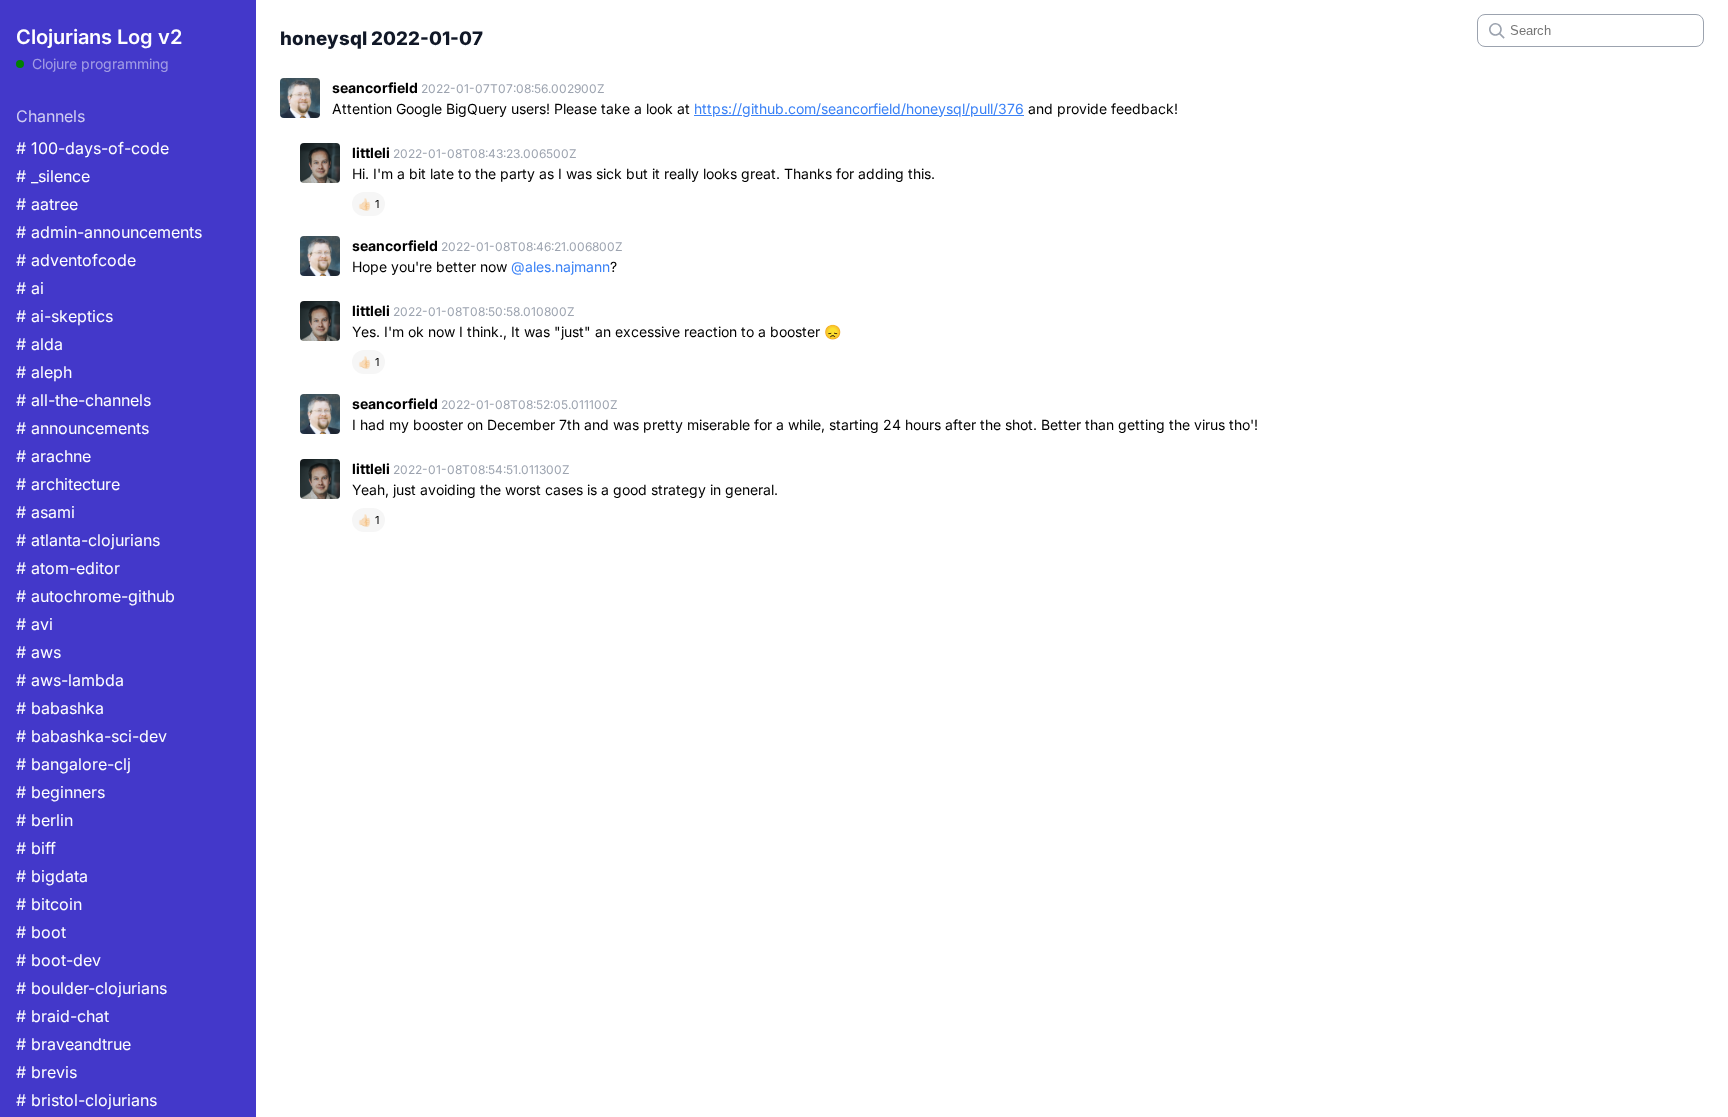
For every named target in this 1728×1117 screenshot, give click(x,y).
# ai (30, 288)
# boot (41, 932)
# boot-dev (58, 960)
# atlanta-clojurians (88, 540)
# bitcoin (49, 904)
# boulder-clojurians (91, 988)
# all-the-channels (83, 400)
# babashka (60, 708)
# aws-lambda (70, 680)
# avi (34, 624)
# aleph (44, 372)
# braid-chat (62, 1016)
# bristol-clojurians (86, 1100)
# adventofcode (76, 260)
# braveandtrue (73, 1044)
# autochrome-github (95, 596)
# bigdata (52, 876)
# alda (39, 344)
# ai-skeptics (64, 316)
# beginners (60, 792)
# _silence (53, 176)
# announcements (82, 428)
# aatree (47, 204)
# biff (36, 848)
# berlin (44, 820)
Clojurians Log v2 (99, 37)
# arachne (53, 456)
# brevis (46, 1072)
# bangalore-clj (73, 764)
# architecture (68, 484)
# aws (38, 652)
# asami (45, 512)
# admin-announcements (109, 232)
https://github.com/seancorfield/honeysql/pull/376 (859, 108)
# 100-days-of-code (92, 148)
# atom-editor (68, 568)
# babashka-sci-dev (91, 736)
